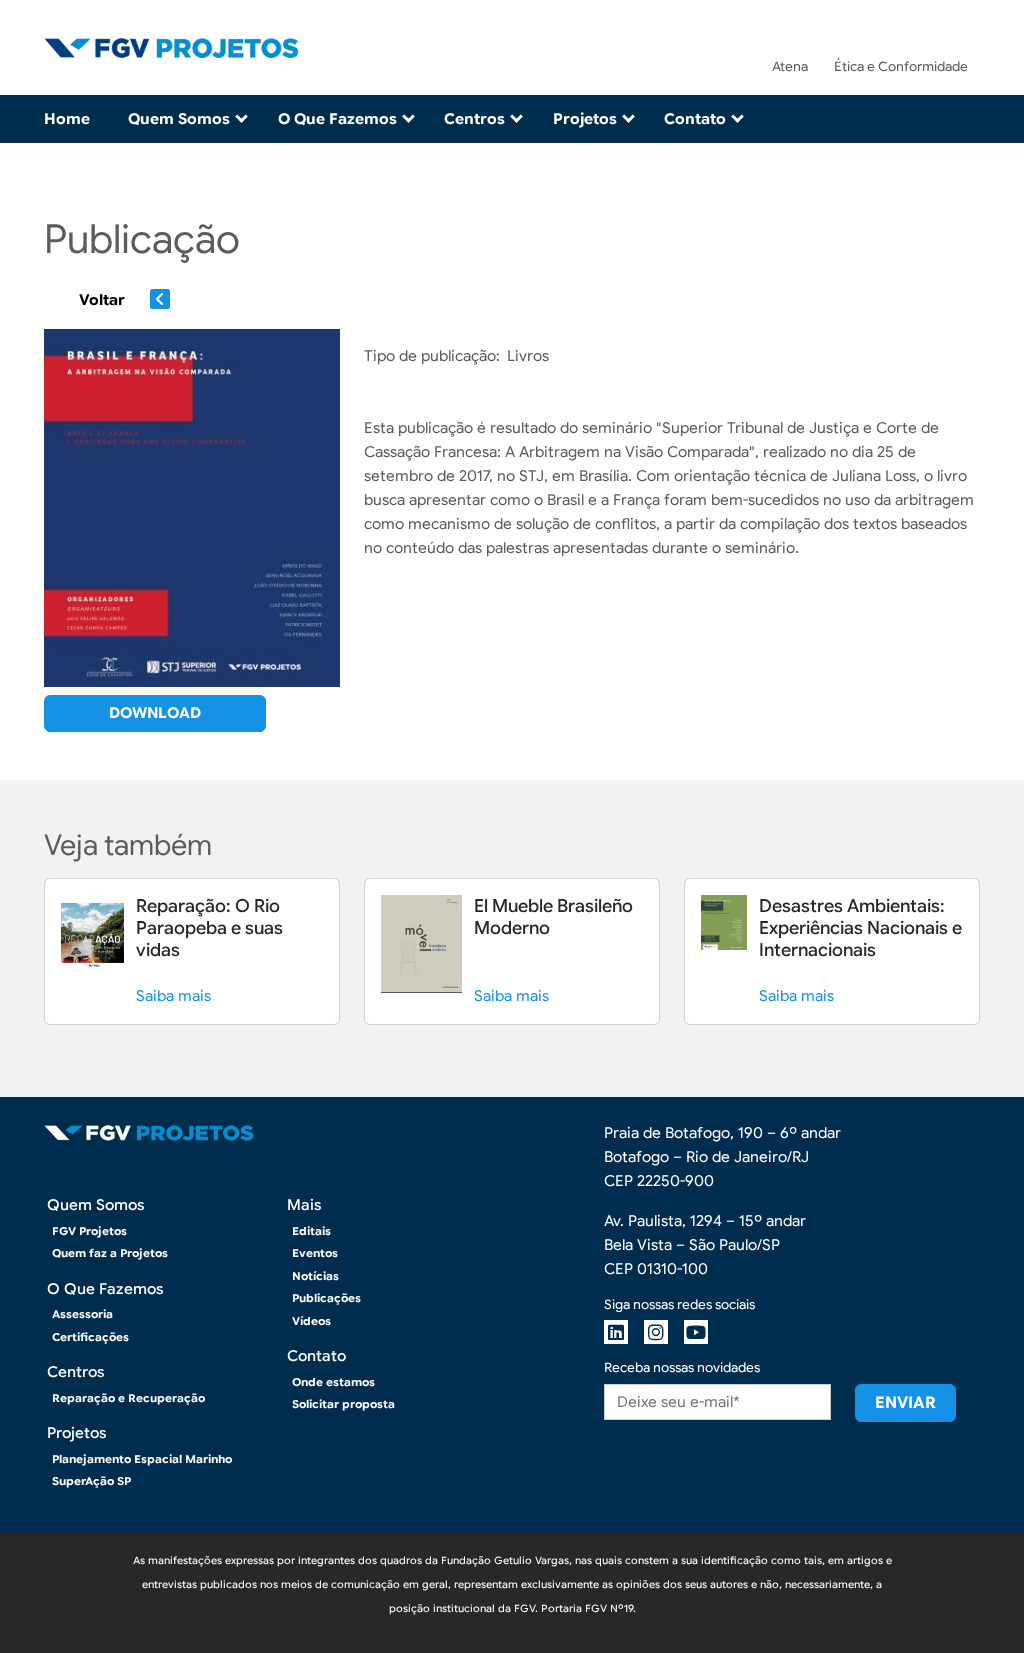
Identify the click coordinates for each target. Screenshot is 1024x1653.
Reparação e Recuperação (128, 1398)
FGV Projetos (89, 1231)
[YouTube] (696, 1332)
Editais (311, 1231)
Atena (790, 66)
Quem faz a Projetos (110, 1253)
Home (67, 119)
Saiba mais (173, 996)
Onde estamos (333, 1382)
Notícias (315, 1276)
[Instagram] (656, 1332)
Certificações (90, 1337)
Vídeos (311, 1321)
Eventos (315, 1253)
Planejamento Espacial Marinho (142, 1459)
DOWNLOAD (155, 713)
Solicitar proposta (343, 1404)
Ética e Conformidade (901, 66)
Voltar (102, 300)
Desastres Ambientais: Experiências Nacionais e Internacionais (860, 928)
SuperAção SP (91, 1481)
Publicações (326, 1298)
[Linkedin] (616, 1332)
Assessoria (82, 1314)
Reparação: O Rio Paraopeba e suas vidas (209, 928)
